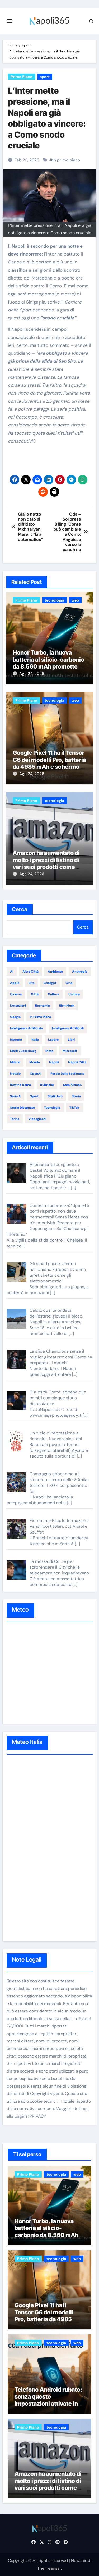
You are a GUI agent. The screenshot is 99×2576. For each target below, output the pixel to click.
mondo (35, 1062)
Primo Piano (22, 77)
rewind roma (20, 1085)
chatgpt (50, 983)
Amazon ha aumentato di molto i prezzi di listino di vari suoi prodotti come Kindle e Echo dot (46, 863)
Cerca (20, 909)
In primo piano (66, 160)
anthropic (80, 972)
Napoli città (77, 1062)
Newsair (79, 2561)
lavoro (53, 1040)
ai (12, 972)
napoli (54, 1062)
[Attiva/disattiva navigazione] (10, 21)
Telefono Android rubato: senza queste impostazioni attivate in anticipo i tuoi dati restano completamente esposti (49, 2404)
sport (45, 77)
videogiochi (37, 1119)
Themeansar (49, 2568)
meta (49, 1051)
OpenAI (36, 1074)
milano (15, 1062)
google (15, 1017)
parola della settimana (67, 1074)
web (75, 600)
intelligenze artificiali (68, 1028)
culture (74, 994)
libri (71, 1040)
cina (69, 983)
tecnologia (54, 600)
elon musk (67, 1006)
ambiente (55, 972)
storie (76, 1096)
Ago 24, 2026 (32, 674)
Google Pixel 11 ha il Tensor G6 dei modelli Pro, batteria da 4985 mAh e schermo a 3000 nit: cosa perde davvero (49, 767)
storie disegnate (22, 1108)
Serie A (15, 1096)
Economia (43, 1006)
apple (15, 983)
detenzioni (18, 1006)
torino (15, 1119)
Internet (16, 1040)
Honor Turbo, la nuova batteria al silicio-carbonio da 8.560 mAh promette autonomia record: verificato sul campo (48, 666)
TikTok (74, 1108)
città (35, 994)
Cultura (53, 994)
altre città (30, 972)
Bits (31, 983)
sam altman (72, 1085)
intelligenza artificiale (26, 1028)
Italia (35, 1040)
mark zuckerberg (23, 1051)
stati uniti (55, 1096)
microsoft (70, 1051)
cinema (16, 994)
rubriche (47, 1085)
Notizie (15, 1074)
